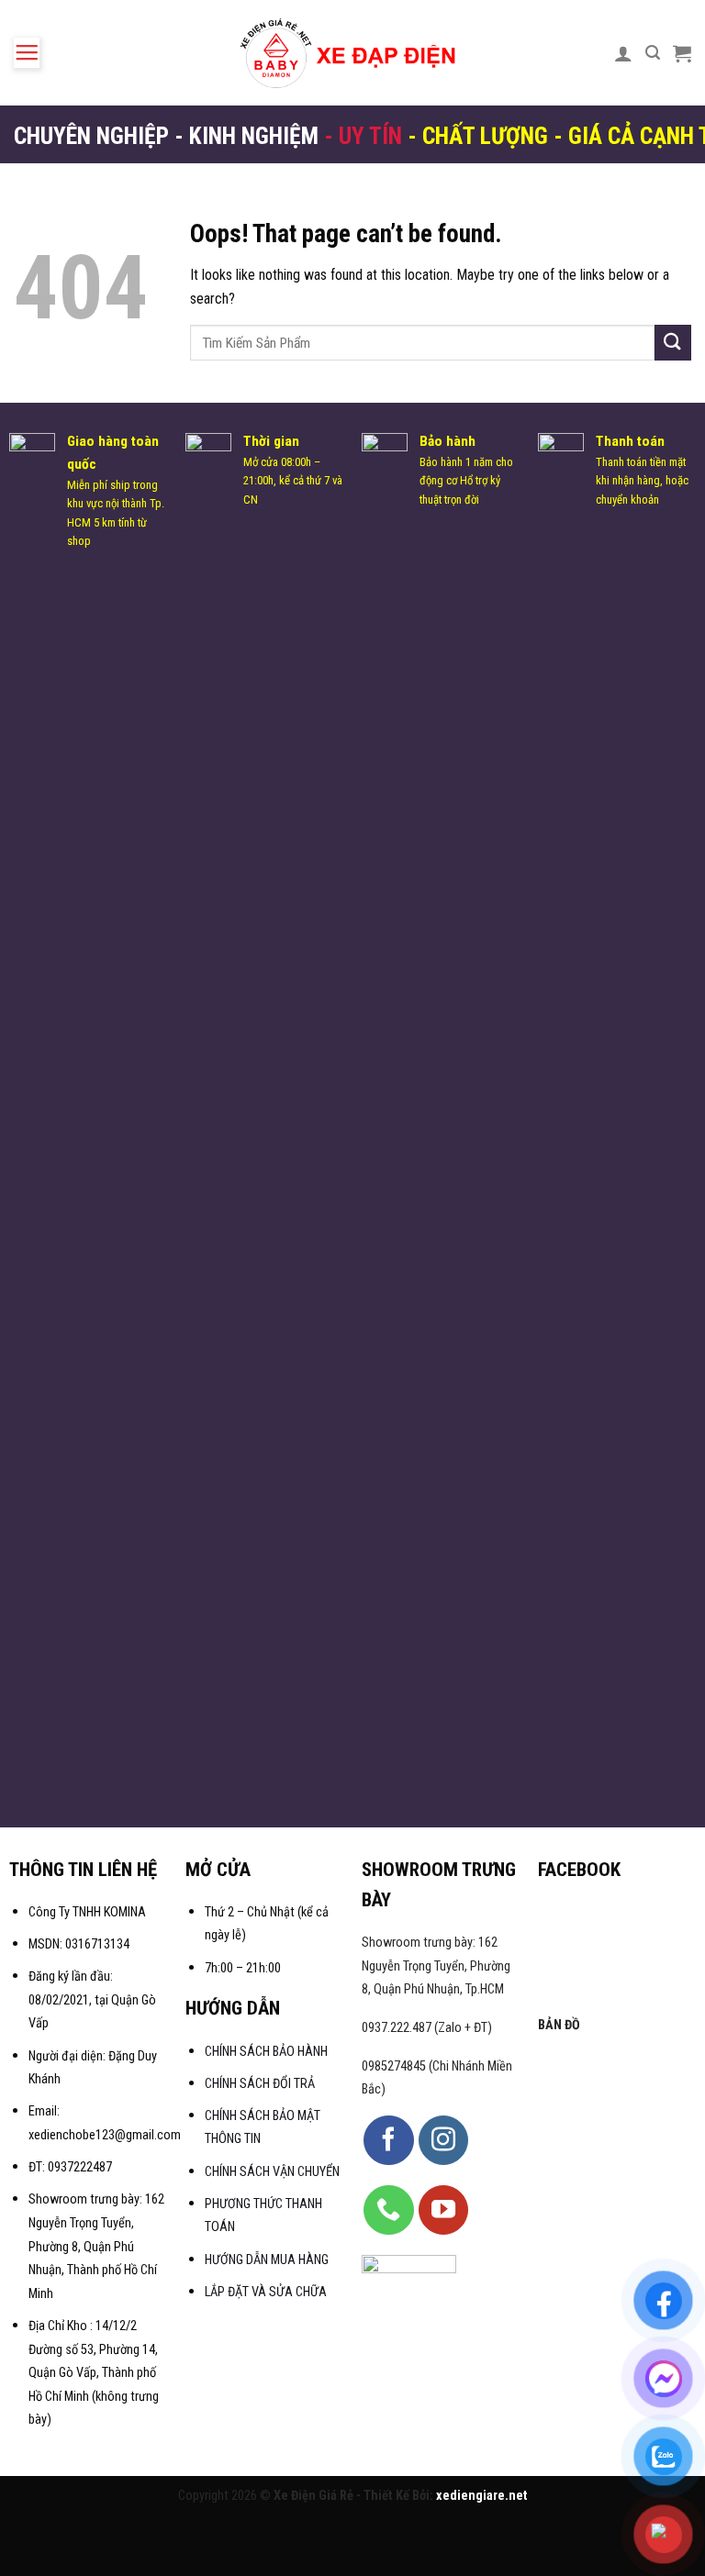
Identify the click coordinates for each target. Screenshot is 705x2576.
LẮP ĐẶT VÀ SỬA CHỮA (266, 2292)
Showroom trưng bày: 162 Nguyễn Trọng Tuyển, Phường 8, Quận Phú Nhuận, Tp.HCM (436, 1966)
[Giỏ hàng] (682, 53)
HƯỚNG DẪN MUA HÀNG (267, 2260)
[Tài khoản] (623, 53)
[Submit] (673, 343)
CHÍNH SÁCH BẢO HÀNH (268, 2052)
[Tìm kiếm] (653, 53)
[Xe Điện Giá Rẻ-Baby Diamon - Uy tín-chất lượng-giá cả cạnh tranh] (353, 53)
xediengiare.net (482, 2496)
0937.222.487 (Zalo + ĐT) (427, 2028)
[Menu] (27, 53)
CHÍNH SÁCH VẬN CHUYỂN (272, 2172)
